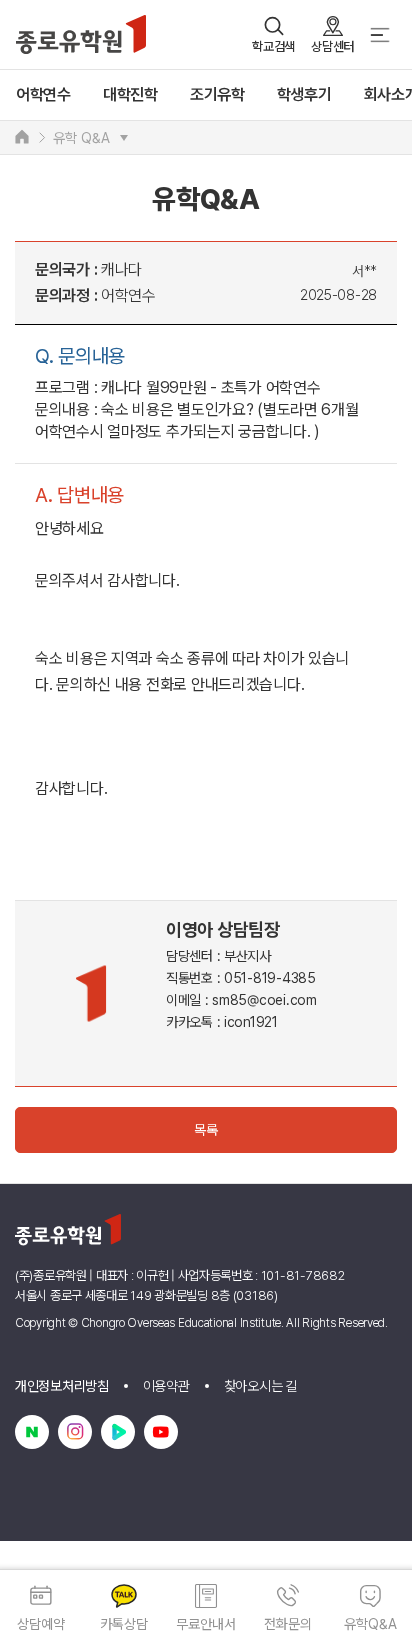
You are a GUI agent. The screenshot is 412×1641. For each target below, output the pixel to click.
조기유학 (217, 94)
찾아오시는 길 (260, 1386)
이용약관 (166, 1386)
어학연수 (43, 94)
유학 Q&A (81, 138)
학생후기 (304, 94)
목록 (206, 1130)
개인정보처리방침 (62, 1386)
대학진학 (130, 94)
